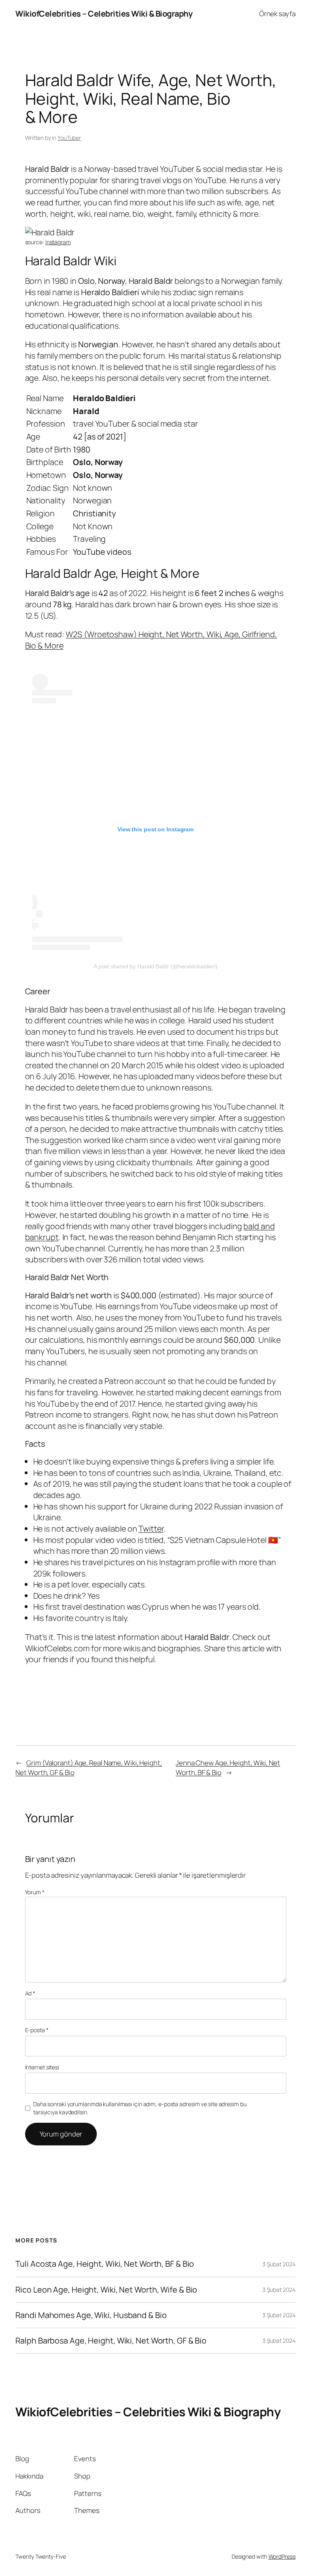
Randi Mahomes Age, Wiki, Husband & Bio (91, 2315)
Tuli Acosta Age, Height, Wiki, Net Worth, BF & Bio (105, 2264)
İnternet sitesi (42, 2067)
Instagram (58, 242)
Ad (30, 1993)
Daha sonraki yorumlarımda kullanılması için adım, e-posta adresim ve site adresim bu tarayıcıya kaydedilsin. (140, 2108)
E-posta (37, 2030)
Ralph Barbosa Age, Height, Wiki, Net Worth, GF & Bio (111, 2341)
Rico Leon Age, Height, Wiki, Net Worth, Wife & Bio (106, 2290)
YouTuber (69, 138)
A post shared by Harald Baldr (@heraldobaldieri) (155, 966)
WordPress (282, 2556)
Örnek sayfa (277, 14)
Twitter (151, 1529)
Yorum (35, 1892)
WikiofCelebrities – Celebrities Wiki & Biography (104, 14)
